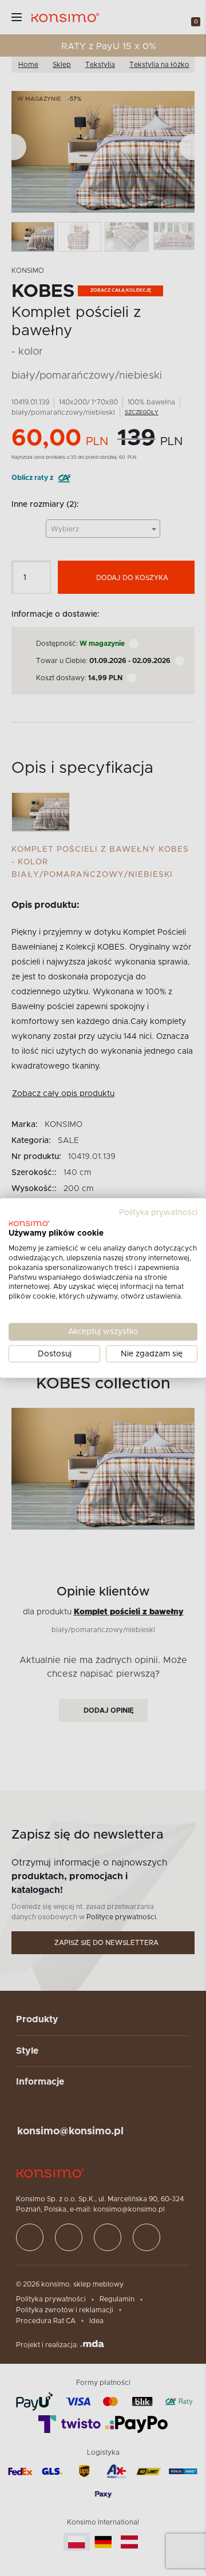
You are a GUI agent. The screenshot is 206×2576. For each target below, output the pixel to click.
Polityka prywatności (158, 1212)
